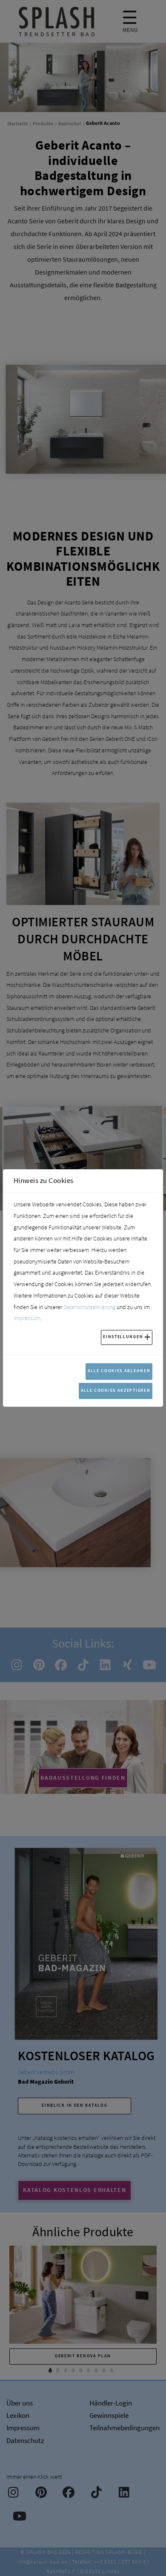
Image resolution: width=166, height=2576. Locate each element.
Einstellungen (123, 1337)
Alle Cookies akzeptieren (116, 1390)
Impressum (27, 1318)
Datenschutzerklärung (89, 1307)
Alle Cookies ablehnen (119, 1371)
